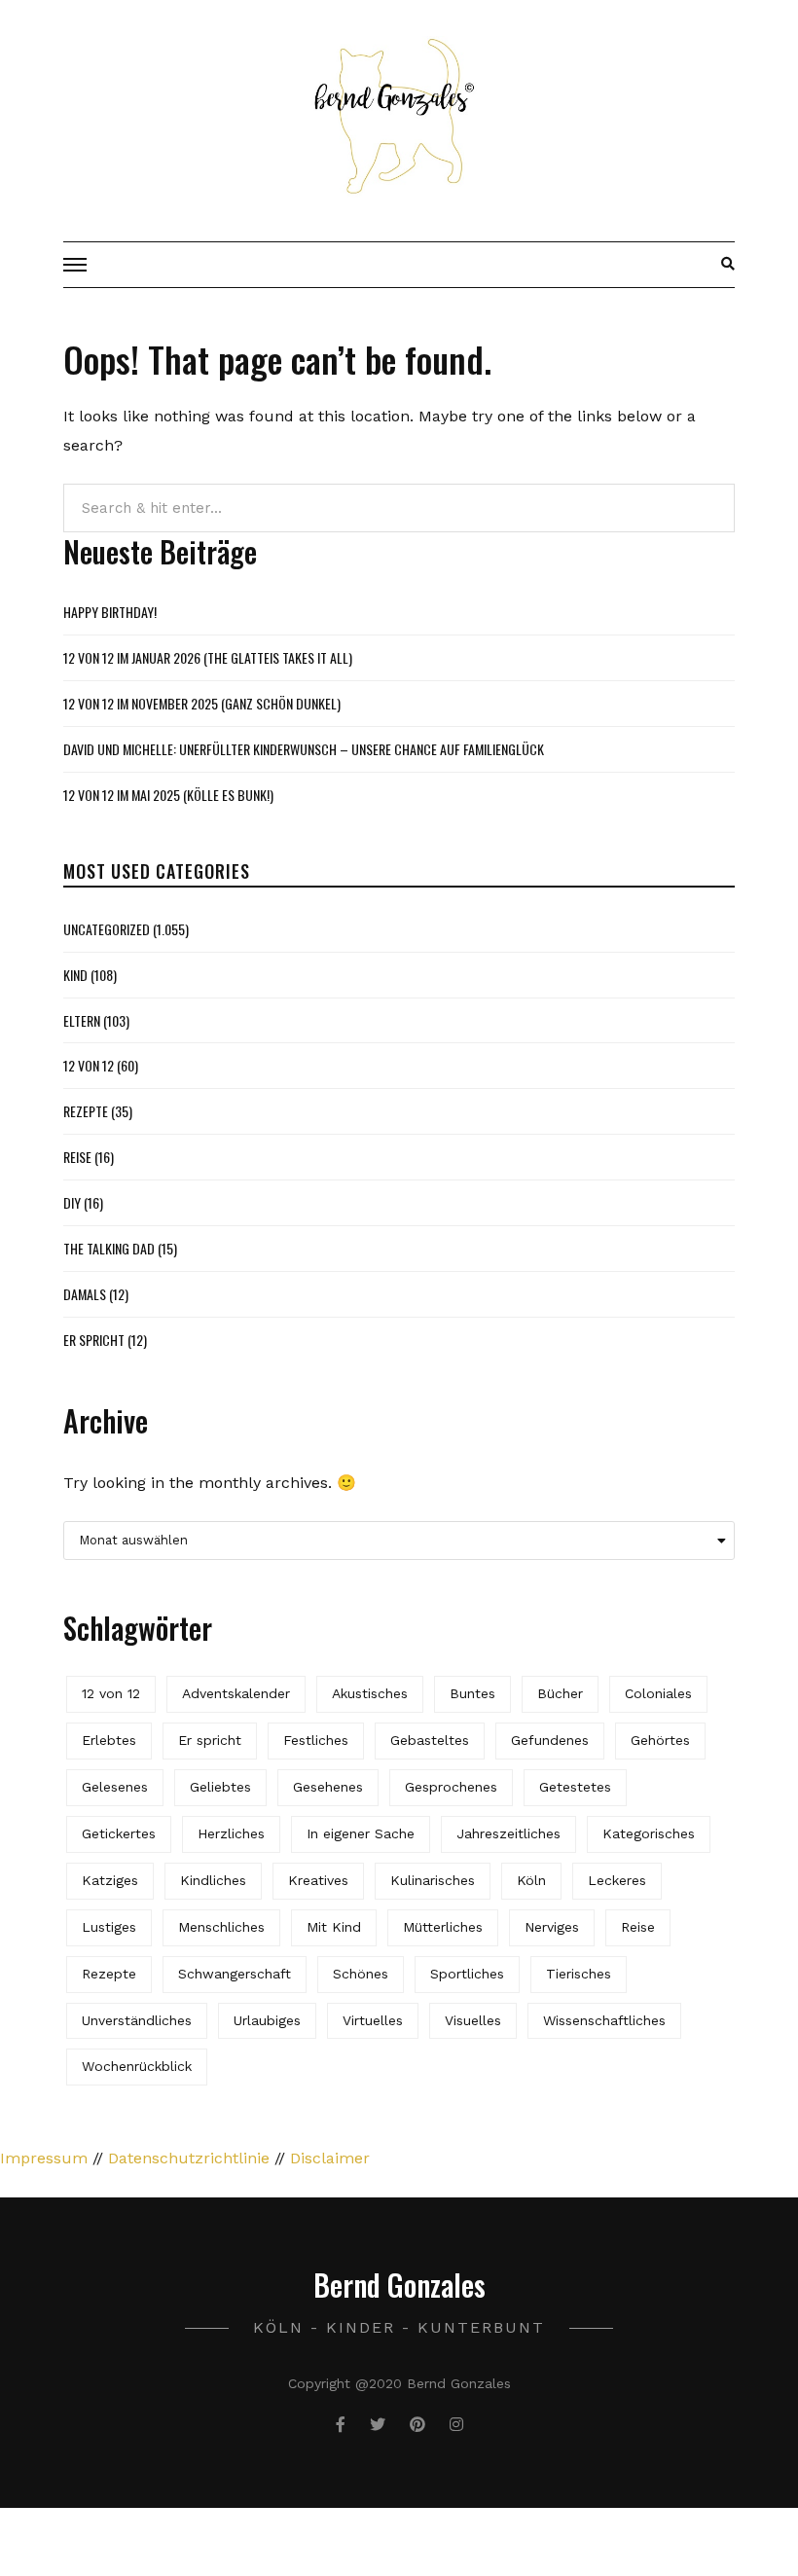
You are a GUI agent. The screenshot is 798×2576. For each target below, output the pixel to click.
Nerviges (552, 1927)
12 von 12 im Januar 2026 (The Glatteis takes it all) (208, 657)
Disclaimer (330, 2158)
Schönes (361, 1974)
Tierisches (579, 1974)
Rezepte (86, 1111)
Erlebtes (109, 1740)
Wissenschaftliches (604, 2020)
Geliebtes (220, 1787)
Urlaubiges (267, 2020)
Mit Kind (334, 1927)
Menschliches (221, 1927)
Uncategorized (107, 929)
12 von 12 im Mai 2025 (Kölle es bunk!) (168, 795)
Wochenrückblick (137, 2066)
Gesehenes (328, 1787)
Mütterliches (443, 1927)
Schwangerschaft (235, 1974)
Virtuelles (373, 2020)
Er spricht (94, 1340)
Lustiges (109, 1927)
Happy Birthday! (110, 612)
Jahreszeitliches (508, 1833)
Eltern (82, 1020)
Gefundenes (550, 1740)
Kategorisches (649, 1833)
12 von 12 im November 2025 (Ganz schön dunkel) (202, 703)
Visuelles (473, 2020)
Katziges (110, 1880)
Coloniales (658, 1693)
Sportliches (467, 1974)
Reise (77, 1157)
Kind (75, 975)
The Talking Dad (109, 1248)
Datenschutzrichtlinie (189, 2158)
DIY (72, 1202)
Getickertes (119, 1833)
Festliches (316, 1740)
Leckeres (617, 1880)
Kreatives (318, 1880)
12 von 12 (89, 1065)
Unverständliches (137, 2020)
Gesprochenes (451, 1787)
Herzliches (231, 1833)
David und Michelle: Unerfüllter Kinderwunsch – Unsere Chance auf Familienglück (304, 749)
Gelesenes (115, 1787)
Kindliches (213, 1880)
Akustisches (370, 1693)
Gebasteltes (430, 1740)
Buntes (472, 1693)
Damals (85, 1294)
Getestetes (575, 1787)
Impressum (44, 2158)
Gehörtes (660, 1740)
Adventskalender (236, 1693)
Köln (531, 1880)
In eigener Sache (361, 1833)
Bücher (560, 1693)
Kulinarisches (433, 1880)
